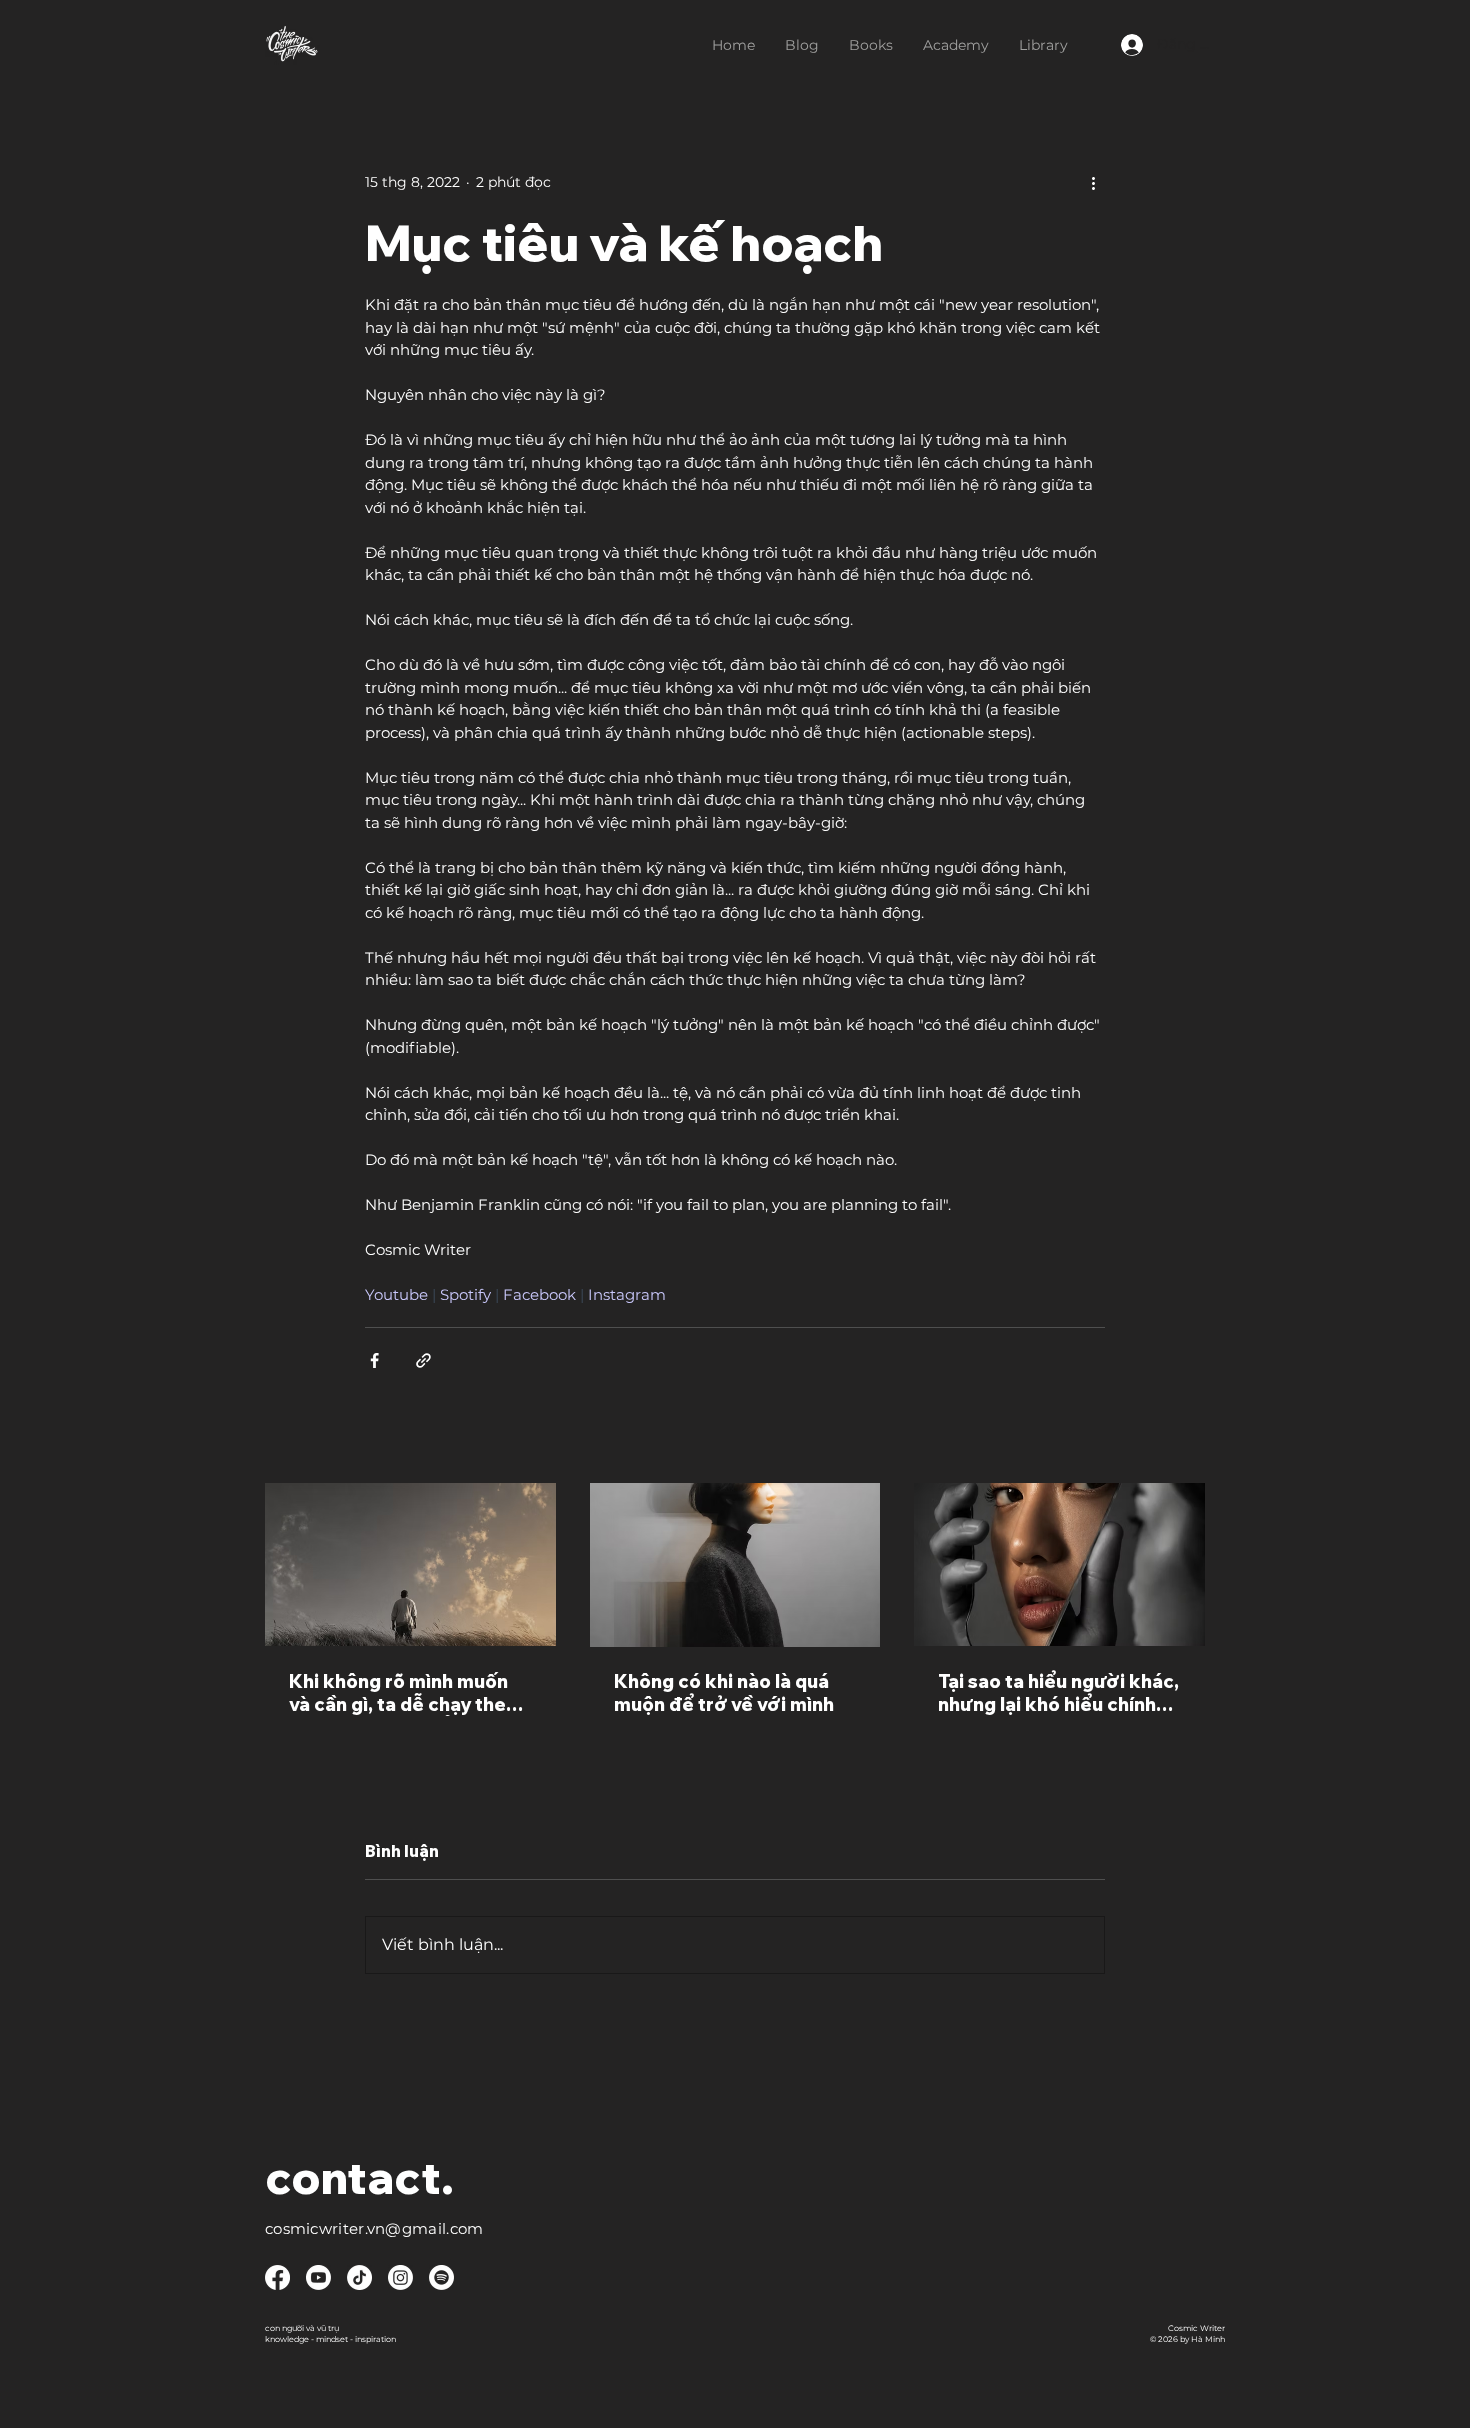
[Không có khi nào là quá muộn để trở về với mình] (735, 1565)
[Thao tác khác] (1093, 182)
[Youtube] (318, 2277)
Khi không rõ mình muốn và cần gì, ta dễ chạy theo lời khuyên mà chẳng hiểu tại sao (404, 1693)
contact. (359, 2177)
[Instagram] (400, 2277)
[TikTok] (359, 2277)
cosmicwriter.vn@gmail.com (374, 2228)
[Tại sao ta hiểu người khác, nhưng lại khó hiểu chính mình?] (1059, 1564)
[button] (871, 45)
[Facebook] (277, 2277)
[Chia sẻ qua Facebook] (374, 1360)
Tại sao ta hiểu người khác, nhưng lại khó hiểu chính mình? (1058, 1693)
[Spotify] (441, 2277)
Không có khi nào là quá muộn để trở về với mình (724, 1693)
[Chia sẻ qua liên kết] (423, 1360)
